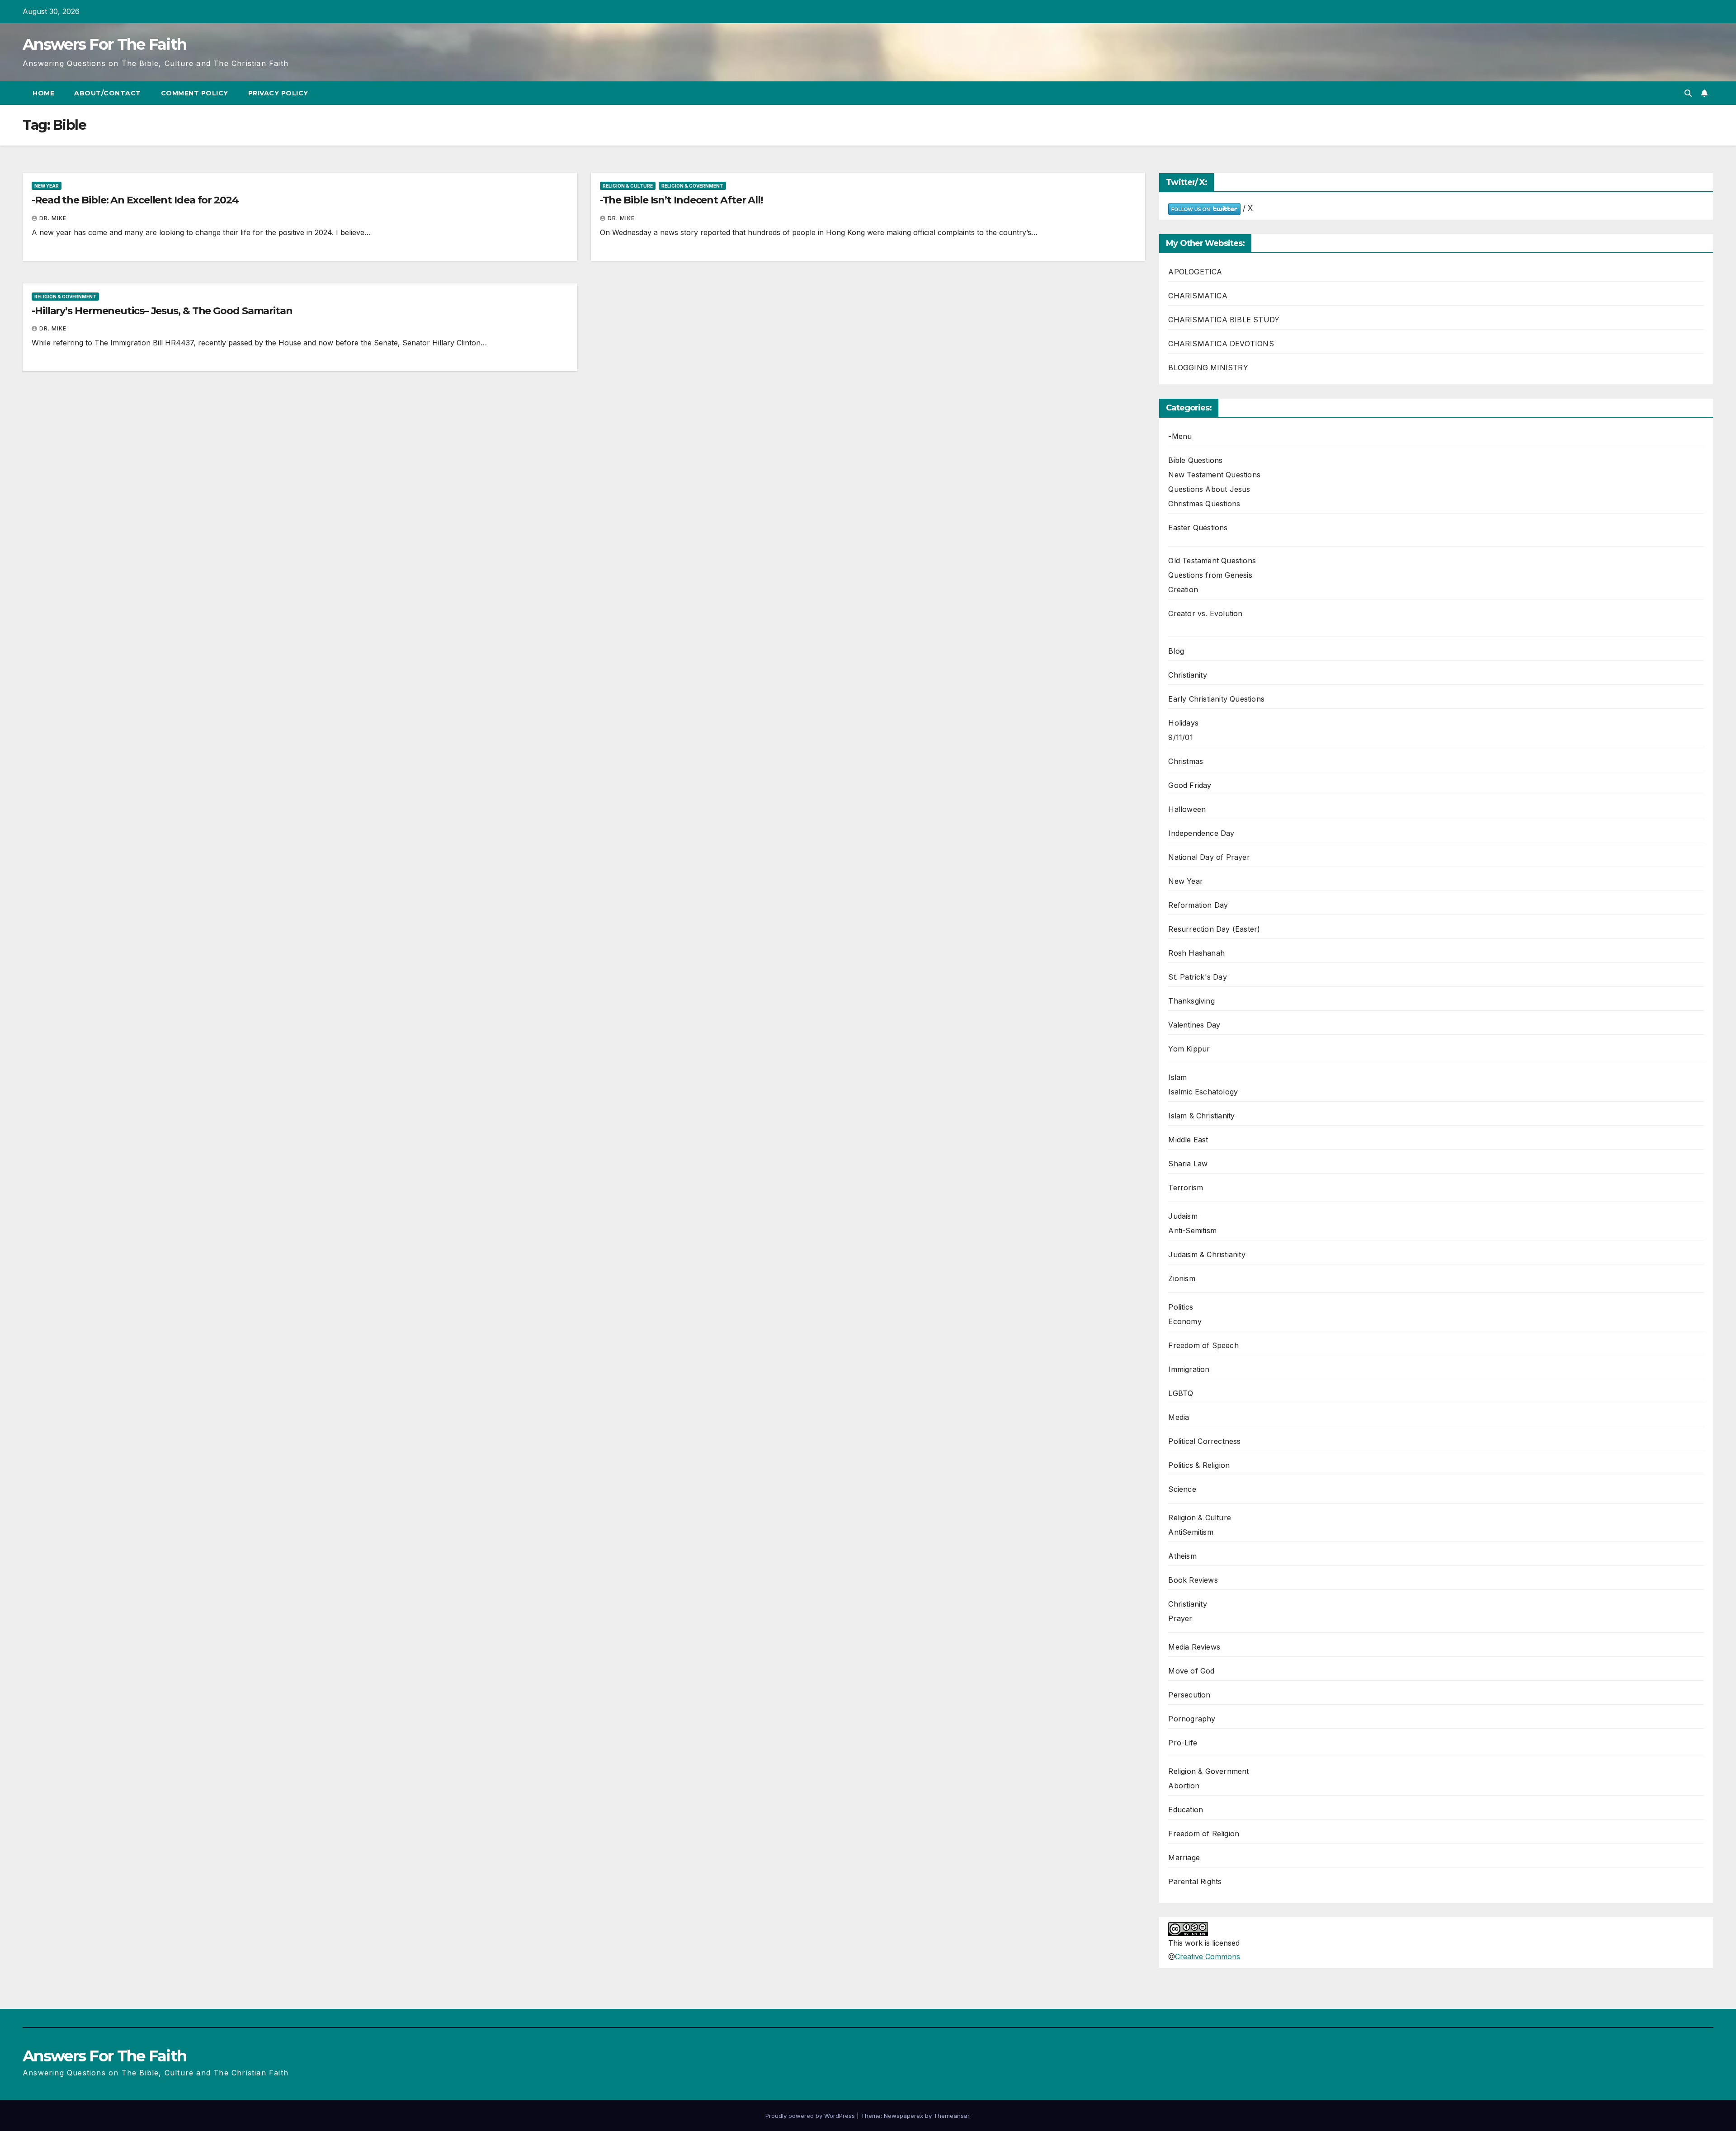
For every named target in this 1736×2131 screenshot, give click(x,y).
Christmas (1186, 761)
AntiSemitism (1191, 1532)
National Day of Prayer (1209, 857)
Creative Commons (1208, 1957)
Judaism (1183, 1216)
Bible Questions (1195, 460)
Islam (1177, 1077)
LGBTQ (1181, 1393)
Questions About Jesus (1209, 489)
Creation (1183, 589)
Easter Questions (1198, 528)
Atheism (1182, 1556)
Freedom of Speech (1203, 1345)
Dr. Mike (53, 218)
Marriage (1184, 1858)
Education (1186, 1810)
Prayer (1180, 1618)
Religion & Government (692, 186)
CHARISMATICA (1198, 296)
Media (1179, 1417)
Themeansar (951, 2116)
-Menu (1180, 436)
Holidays (1183, 723)
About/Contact (108, 93)
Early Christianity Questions (1216, 699)
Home (43, 93)
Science (1182, 1489)
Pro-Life (1183, 1743)
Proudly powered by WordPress (811, 2116)
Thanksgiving (1191, 1001)
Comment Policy (195, 93)
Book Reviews (1193, 1580)
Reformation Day (1198, 905)
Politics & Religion (1199, 1465)
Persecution (1189, 1695)
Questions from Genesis (1210, 575)
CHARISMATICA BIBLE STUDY (1224, 320)
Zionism (1182, 1278)
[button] (1688, 93)
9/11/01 (1180, 737)
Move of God (1191, 1671)
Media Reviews (1194, 1647)
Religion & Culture (628, 186)
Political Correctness (1204, 1441)
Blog (1176, 651)
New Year (47, 186)
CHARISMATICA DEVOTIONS (1221, 344)
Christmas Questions (1204, 504)
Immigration (1189, 1369)
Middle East (1188, 1140)
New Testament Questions (1214, 475)
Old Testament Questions (1212, 561)
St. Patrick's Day (1197, 977)
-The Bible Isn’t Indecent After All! (681, 200)
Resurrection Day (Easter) (1214, 929)
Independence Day (1201, 833)
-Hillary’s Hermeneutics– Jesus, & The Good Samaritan (162, 311)
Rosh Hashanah (1196, 953)
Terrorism (1186, 1188)
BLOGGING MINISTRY (1208, 368)
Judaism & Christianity (1207, 1254)
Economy (1185, 1321)
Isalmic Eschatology (1203, 1092)
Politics (1181, 1307)
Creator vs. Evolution (1205, 613)
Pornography (1192, 1719)
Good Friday (1190, 785)
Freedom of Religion (1204, 1834)
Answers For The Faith (104, 44)
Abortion (1184, 1786)
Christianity (1187, 675)
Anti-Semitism (1192, 1231)
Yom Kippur (1189, 1049)
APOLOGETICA (1195, 272)
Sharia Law (1188, 1164)
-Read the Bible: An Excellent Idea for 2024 (135, 200)
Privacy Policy (278, 93)
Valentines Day (1194, 1025)
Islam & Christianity (1201, 1116)
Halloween (1187, 809)
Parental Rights (1195, 1881)
